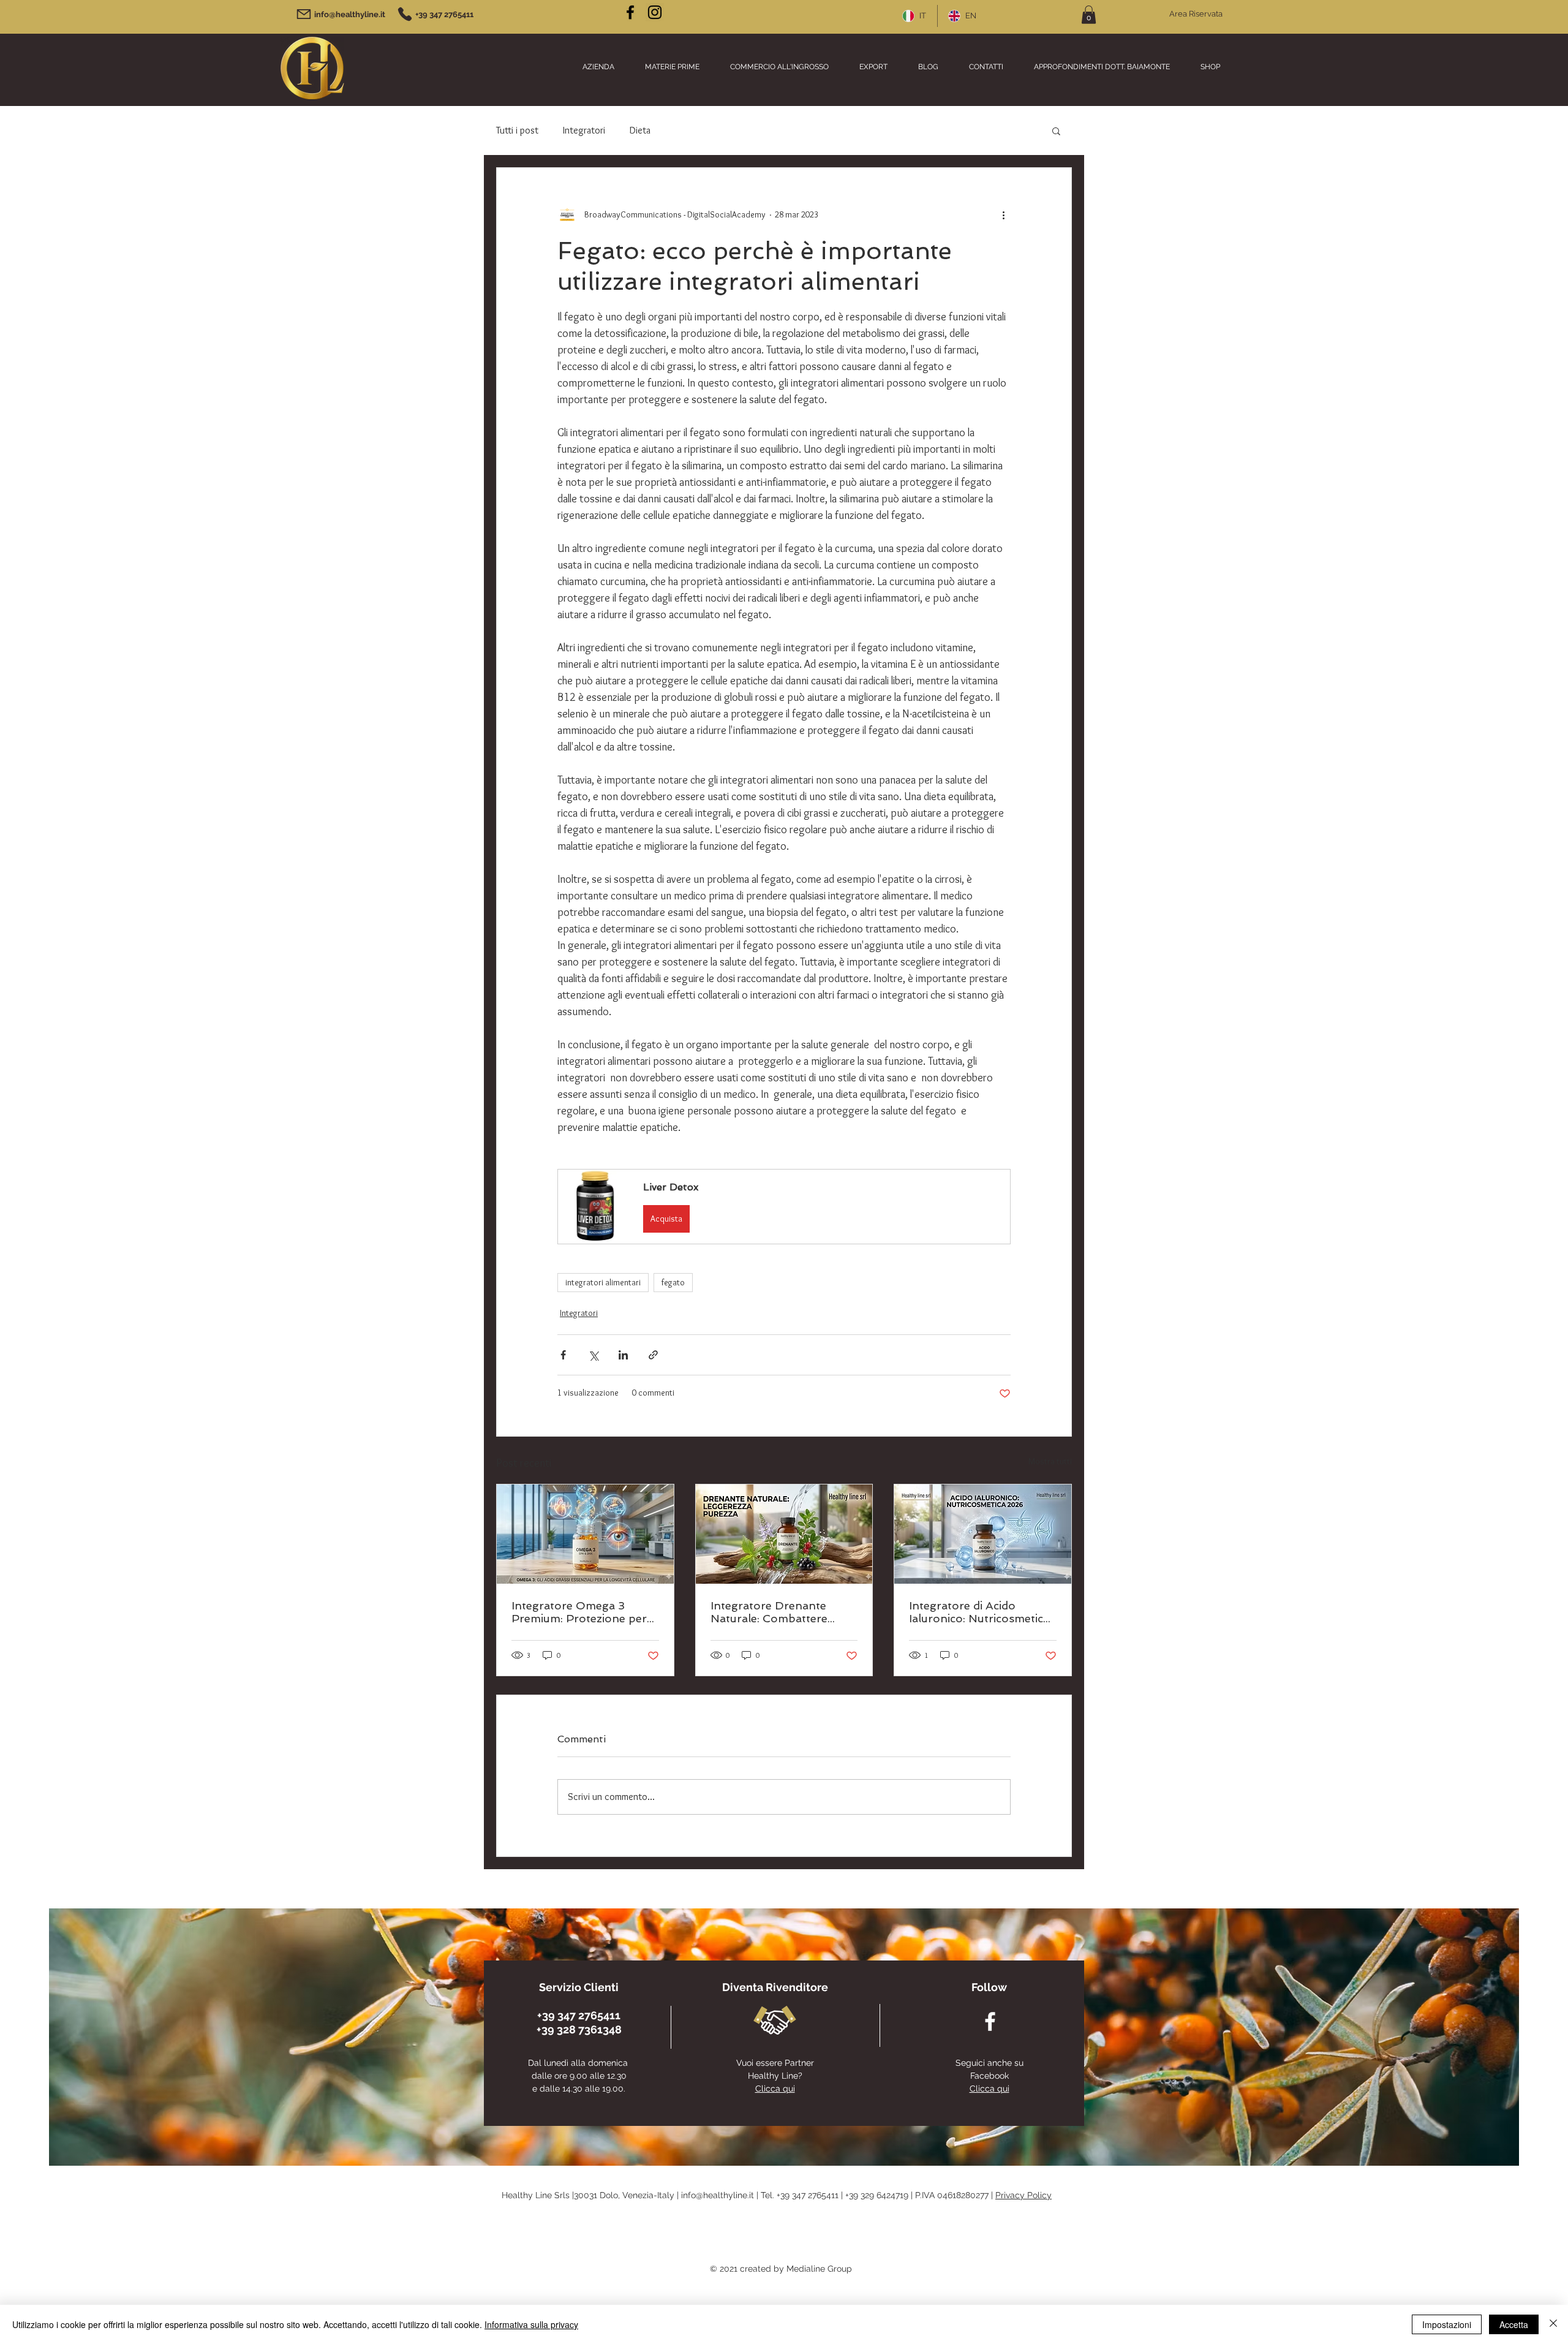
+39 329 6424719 (877, 2195)
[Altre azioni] (1003, 214)
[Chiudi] (1553, 2324)
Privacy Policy (1023, 2195)
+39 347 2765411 (808, 2195)
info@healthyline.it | (721, 2195)
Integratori (584, 130)
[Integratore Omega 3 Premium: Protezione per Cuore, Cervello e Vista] (585, 1534)
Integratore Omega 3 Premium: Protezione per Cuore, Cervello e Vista (579, 1612)
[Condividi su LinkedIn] (623, 1355)
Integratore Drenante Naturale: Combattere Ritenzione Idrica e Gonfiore (769, 1612)
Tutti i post (517, 130)
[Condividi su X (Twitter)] (593, 1355)
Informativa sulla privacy (531, 2324)
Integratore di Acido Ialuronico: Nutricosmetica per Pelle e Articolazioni (979, 1612)
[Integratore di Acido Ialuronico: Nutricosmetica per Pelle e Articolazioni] (983, 1534)
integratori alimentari (603, 1282)
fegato (673, 1282)
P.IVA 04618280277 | (955, 2195)
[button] (1089, 15)
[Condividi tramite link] (653, 1355)
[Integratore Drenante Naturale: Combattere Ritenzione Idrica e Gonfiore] (784, 1534)
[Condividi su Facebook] (563, 1355)
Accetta (1514, 2324)
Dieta (640, 130)
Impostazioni (1447, 2324)
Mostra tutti (1050, 1461)
